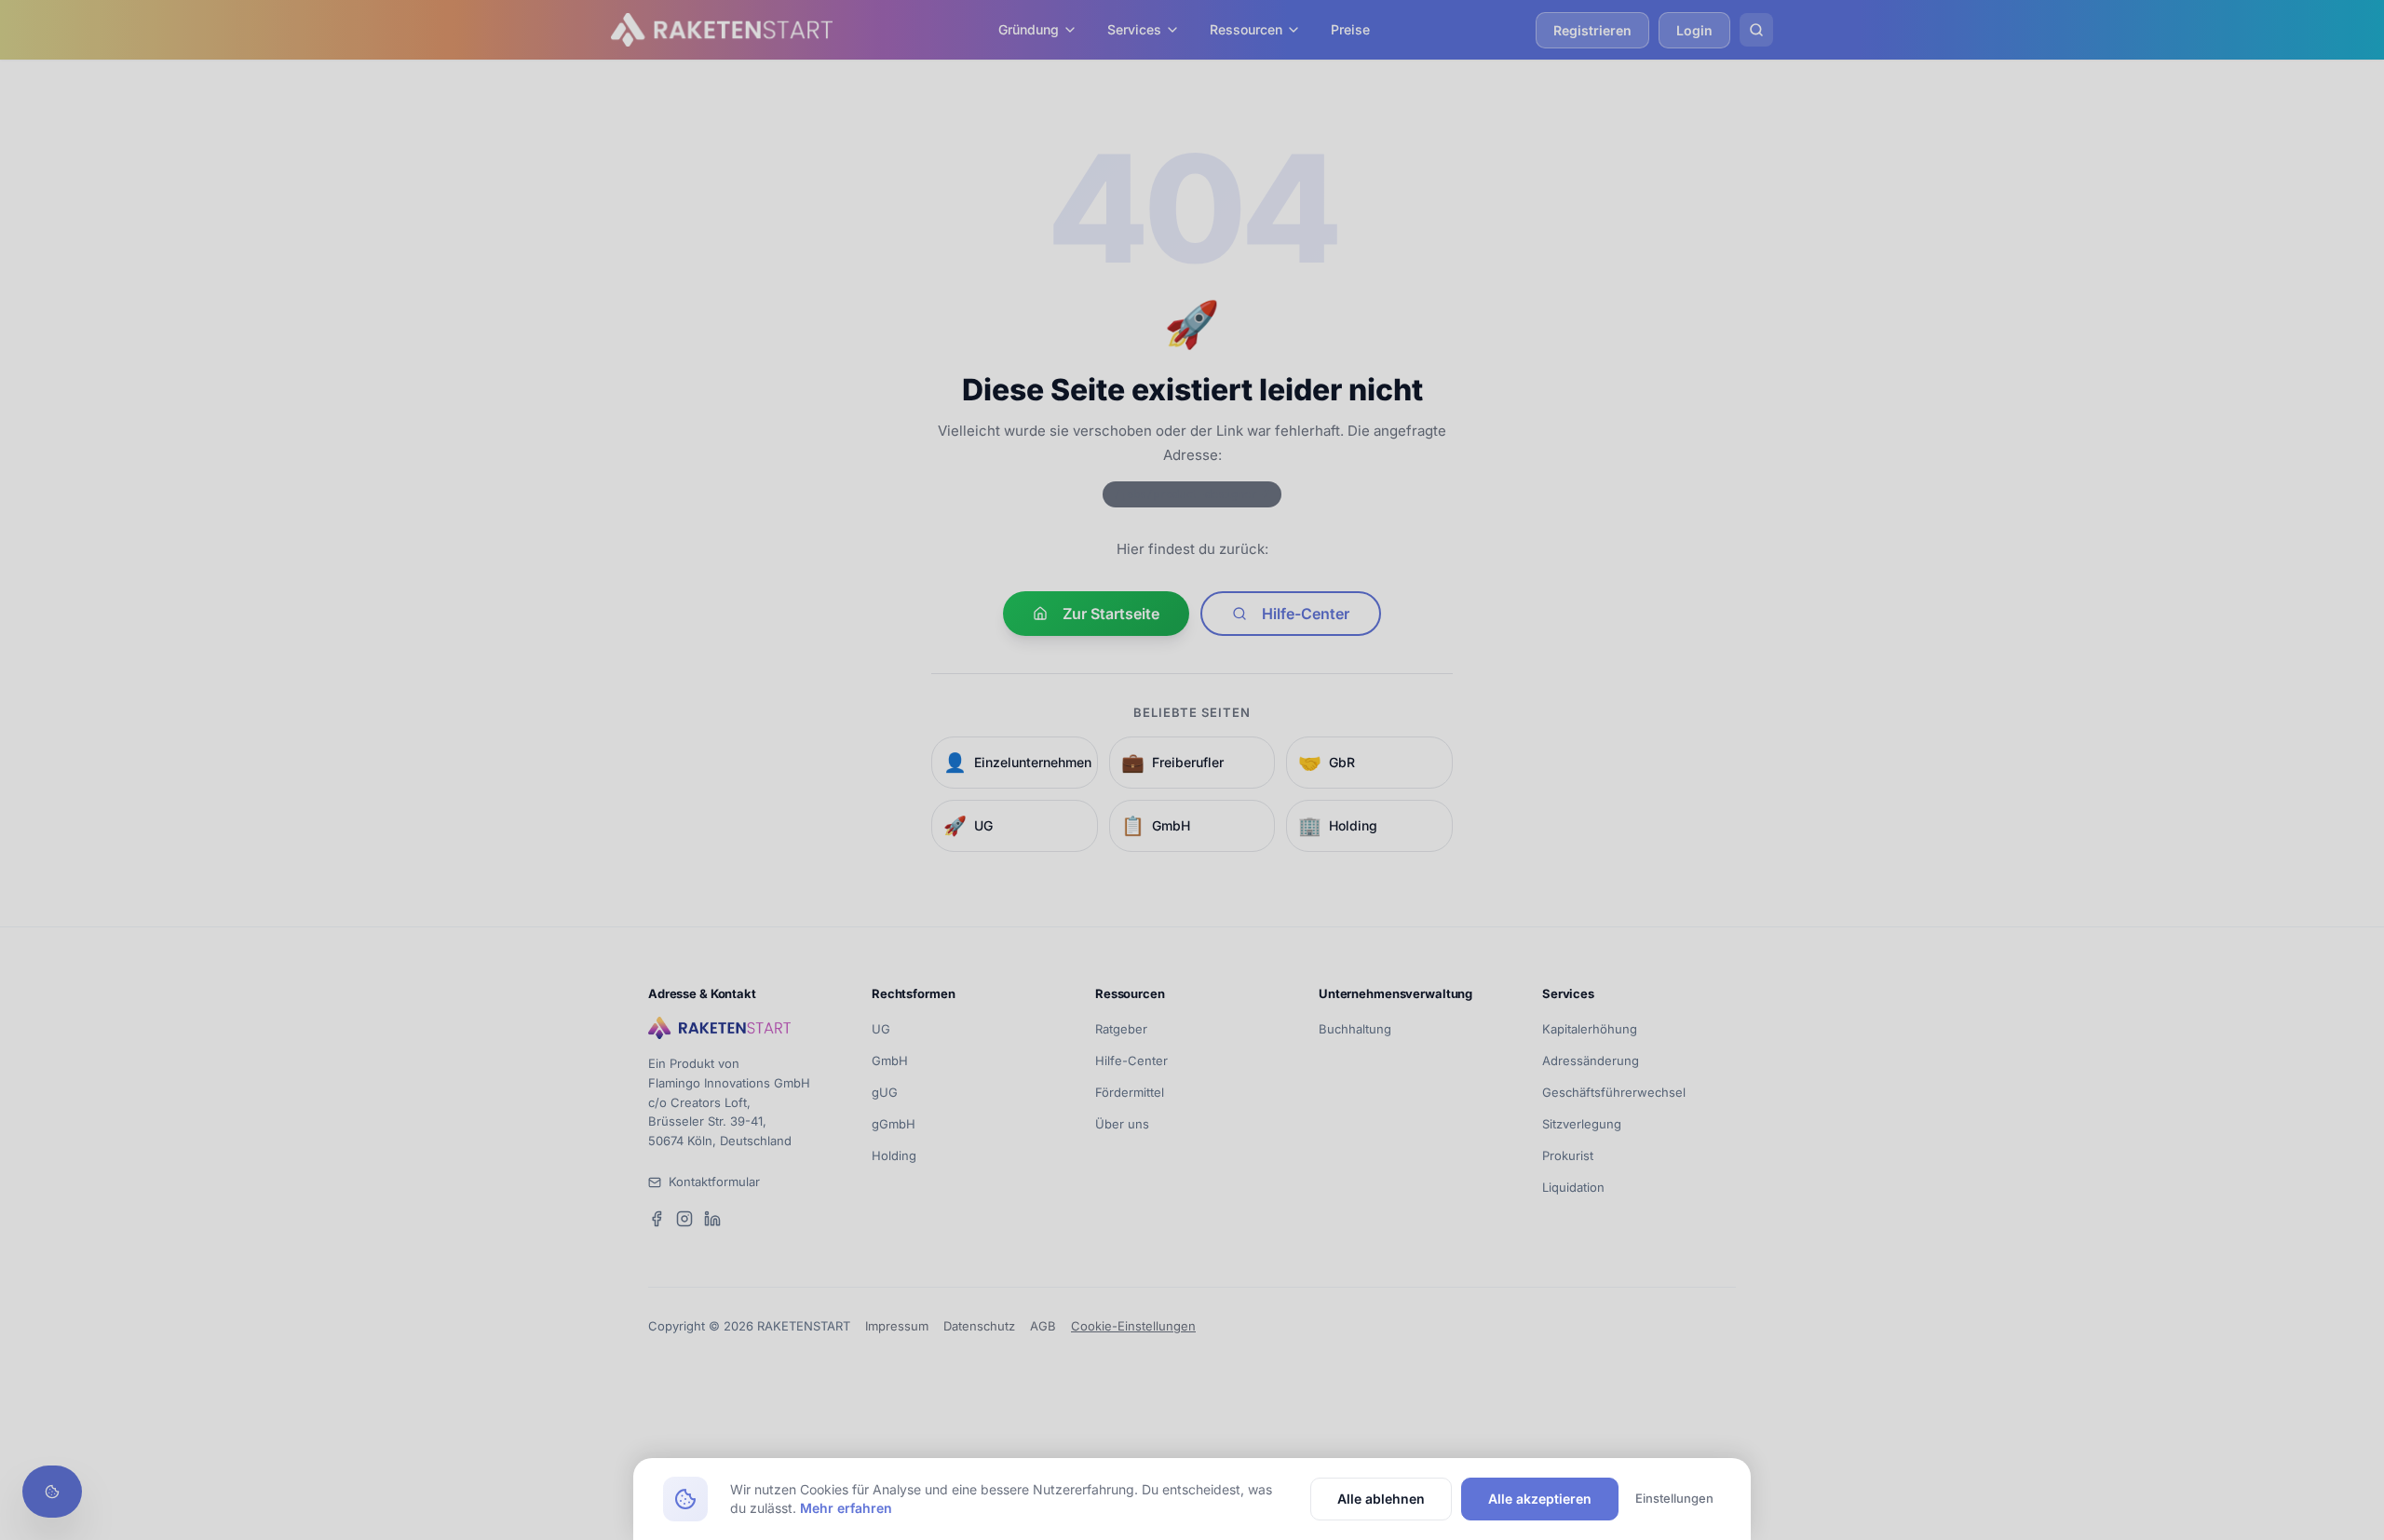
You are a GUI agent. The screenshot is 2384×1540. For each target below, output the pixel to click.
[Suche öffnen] (1756, 30)
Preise (1350, 29)
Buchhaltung (1355, 1029)
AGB (1043, 1326)
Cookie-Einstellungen (1133, 1326)
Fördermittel (1130, 1092)
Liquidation (1573, 1187)
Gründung (1029, 29)
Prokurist (1568, 1155)
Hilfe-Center (1306, 614)
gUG (885, 1092)
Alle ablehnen (1381, 1499)
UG (881, 1029)
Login (1694, 30)
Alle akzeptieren (1540, 1499)
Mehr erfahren (846, 1508)
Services (1134, 29)
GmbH (890, 1060)
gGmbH (894, 1124)
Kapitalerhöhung (1590, 1029)
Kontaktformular (714, 1182)
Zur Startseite (1111, 614)
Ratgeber (1121, 1029)
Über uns (1122, 1124)
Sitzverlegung (1582, 1124)
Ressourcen (1246, 29)
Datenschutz (979, 1326)
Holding (894, 1155)
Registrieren (1592, 30)
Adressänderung (1591, 1060)
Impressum (897, 1326)
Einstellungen (1674, 1498)
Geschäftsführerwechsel (1614, 1092)
